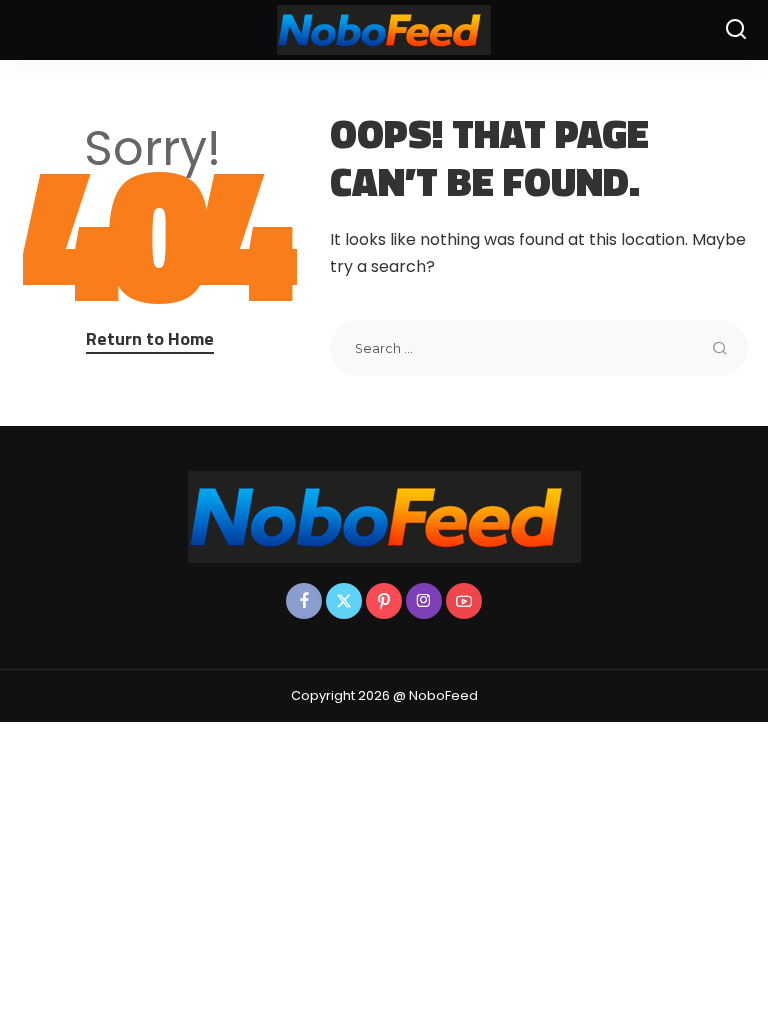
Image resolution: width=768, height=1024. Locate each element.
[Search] (736, 30)
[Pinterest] (384, 601)
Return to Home (150, 338)
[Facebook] (304, 601)
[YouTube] (464, 601)
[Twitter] (344, 601)
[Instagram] (424, 601)
